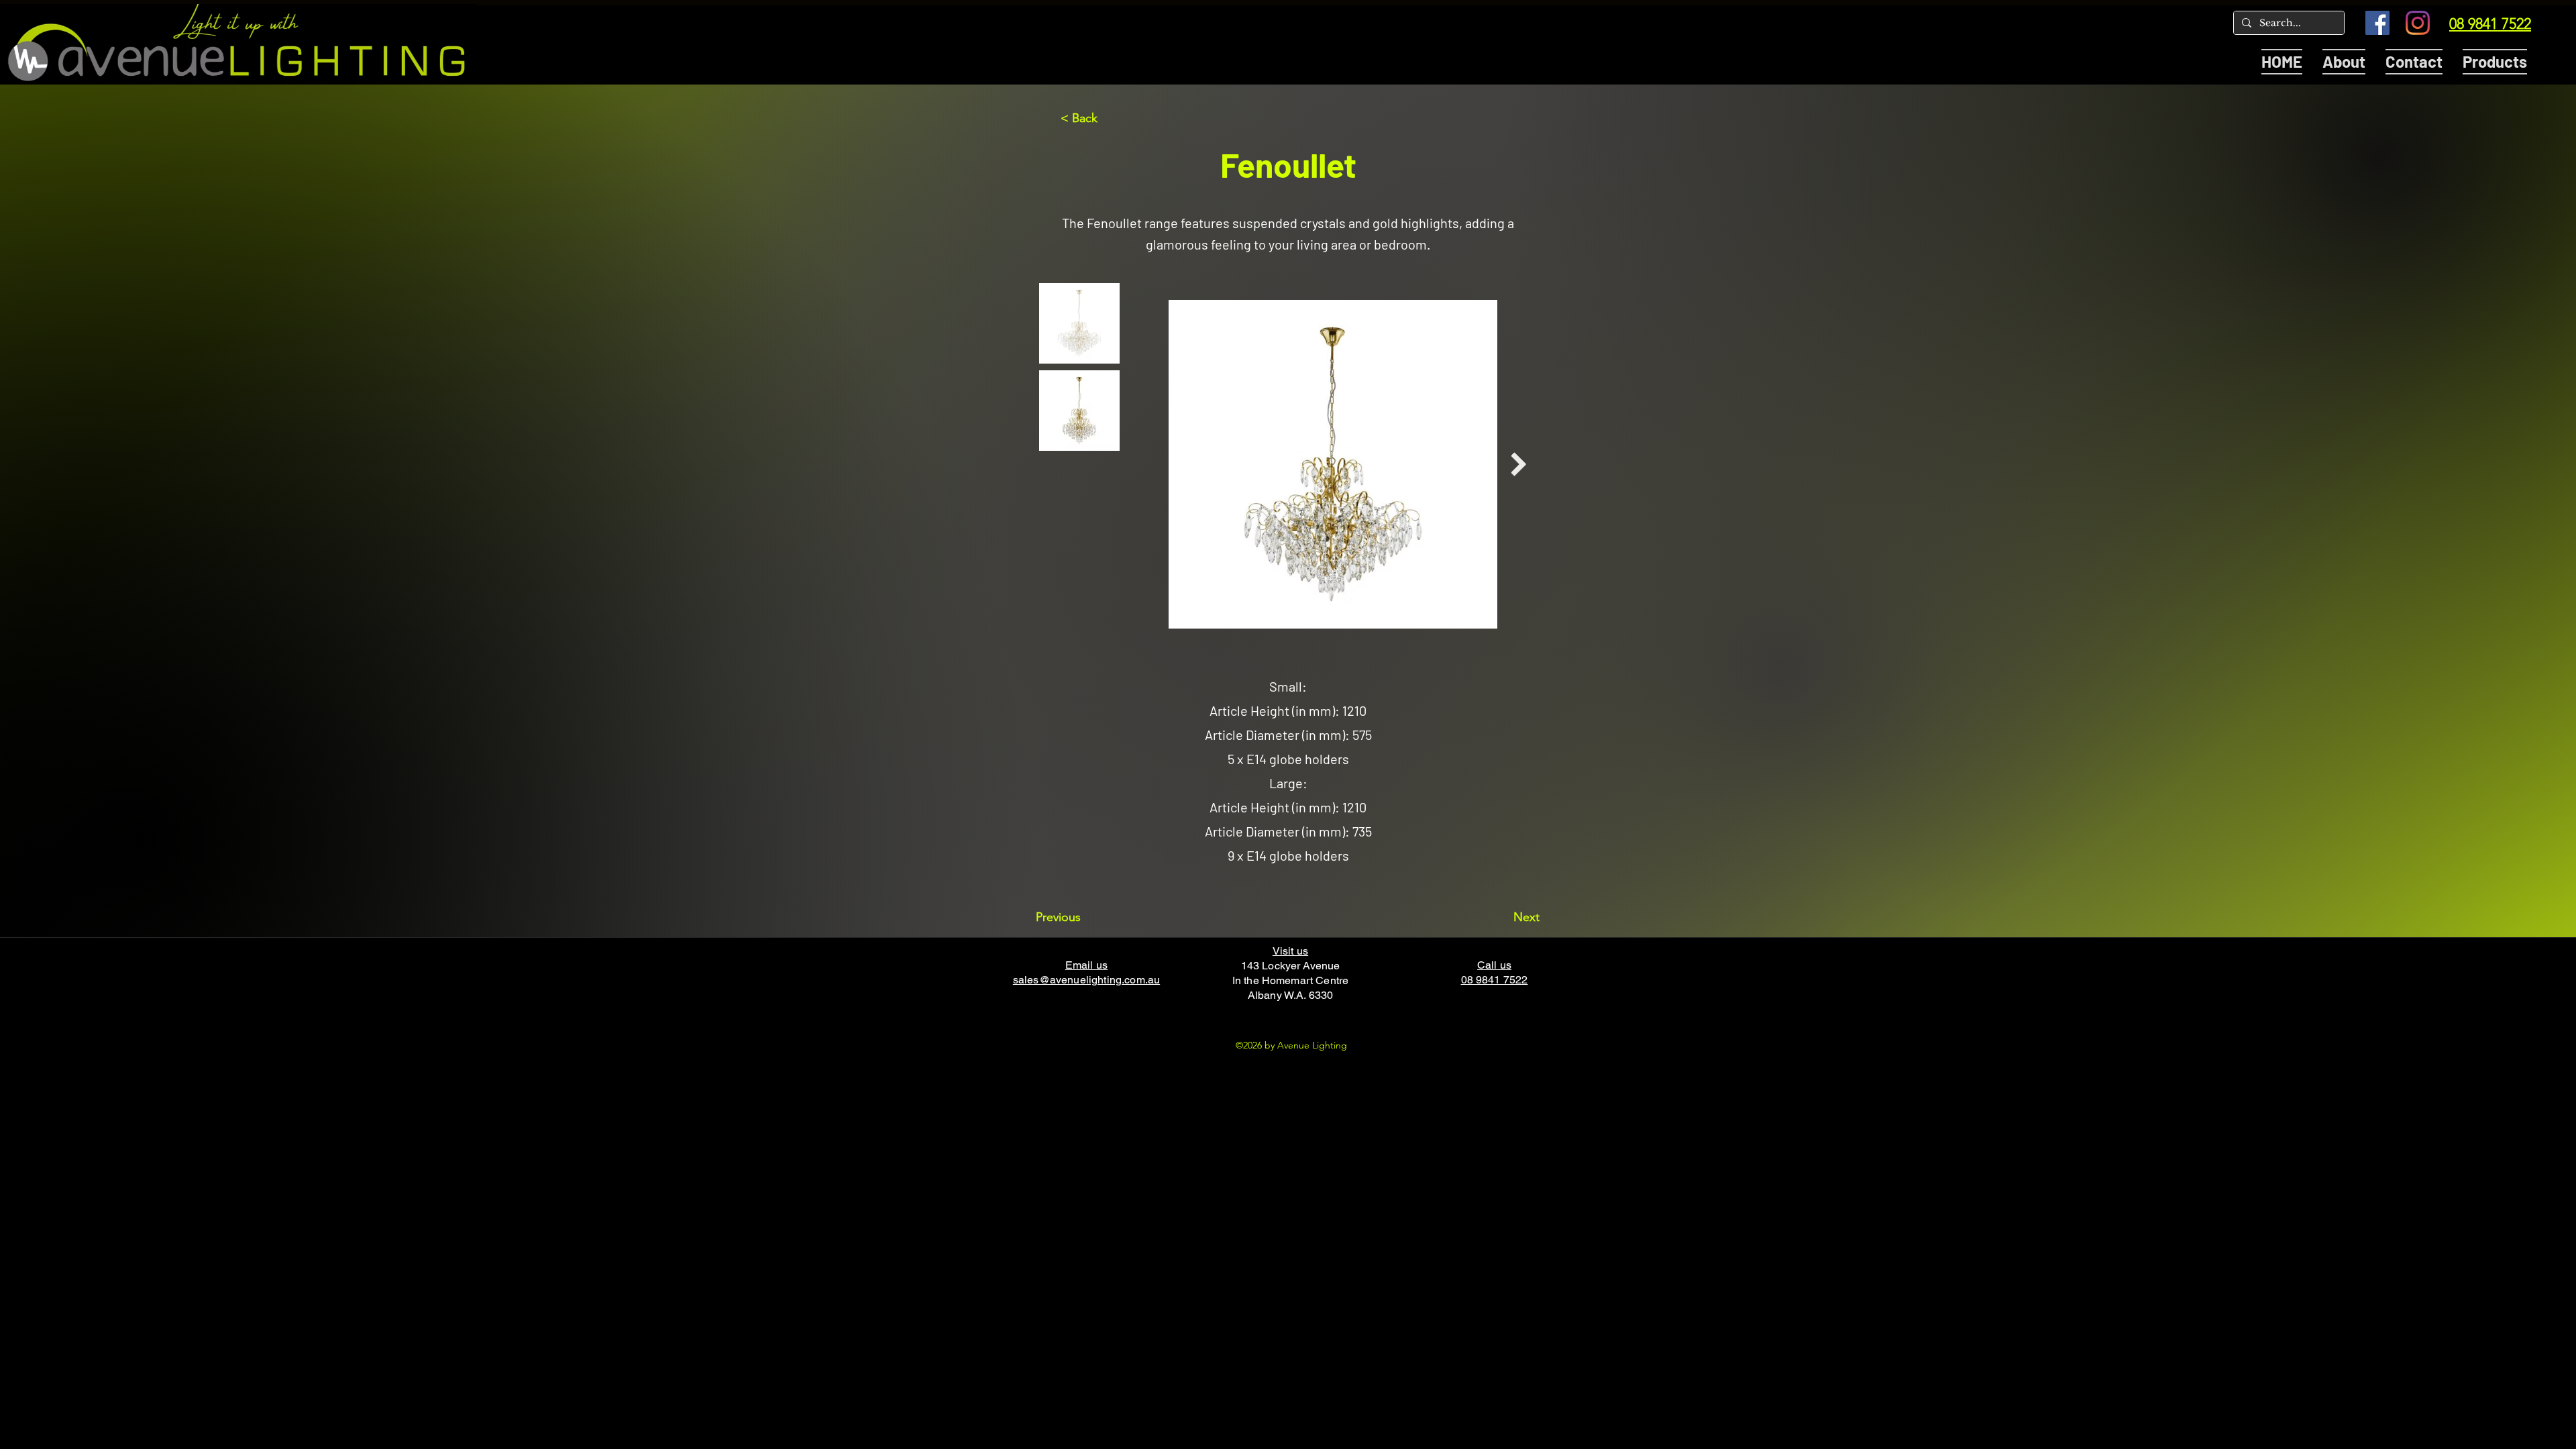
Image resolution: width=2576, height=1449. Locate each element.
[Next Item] (1518, 465)
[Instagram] (2418, 23)
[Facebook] (2377, 23)
